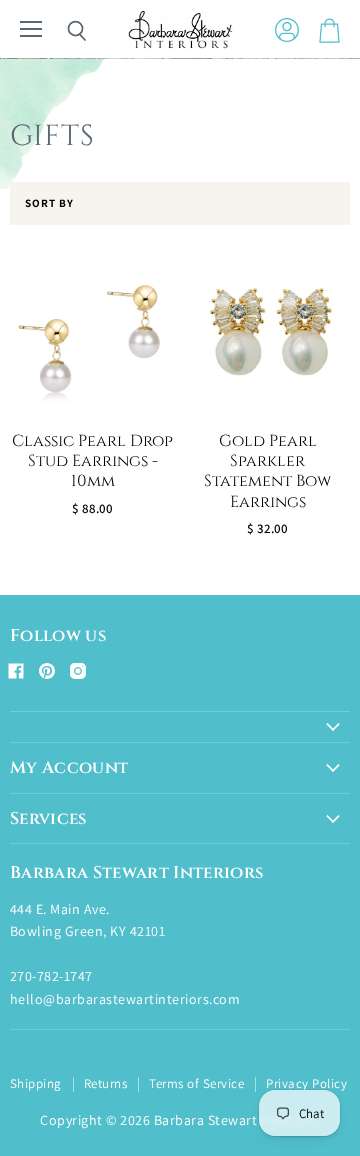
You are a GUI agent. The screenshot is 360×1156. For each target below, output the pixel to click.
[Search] (62, 31)
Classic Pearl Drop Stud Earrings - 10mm (92, 462)
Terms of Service (196, 1083)
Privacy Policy (306, 1083)
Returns (105, 1083)
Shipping (36, 1083)
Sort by (49, 203)
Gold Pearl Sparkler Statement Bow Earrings (267, 472)
